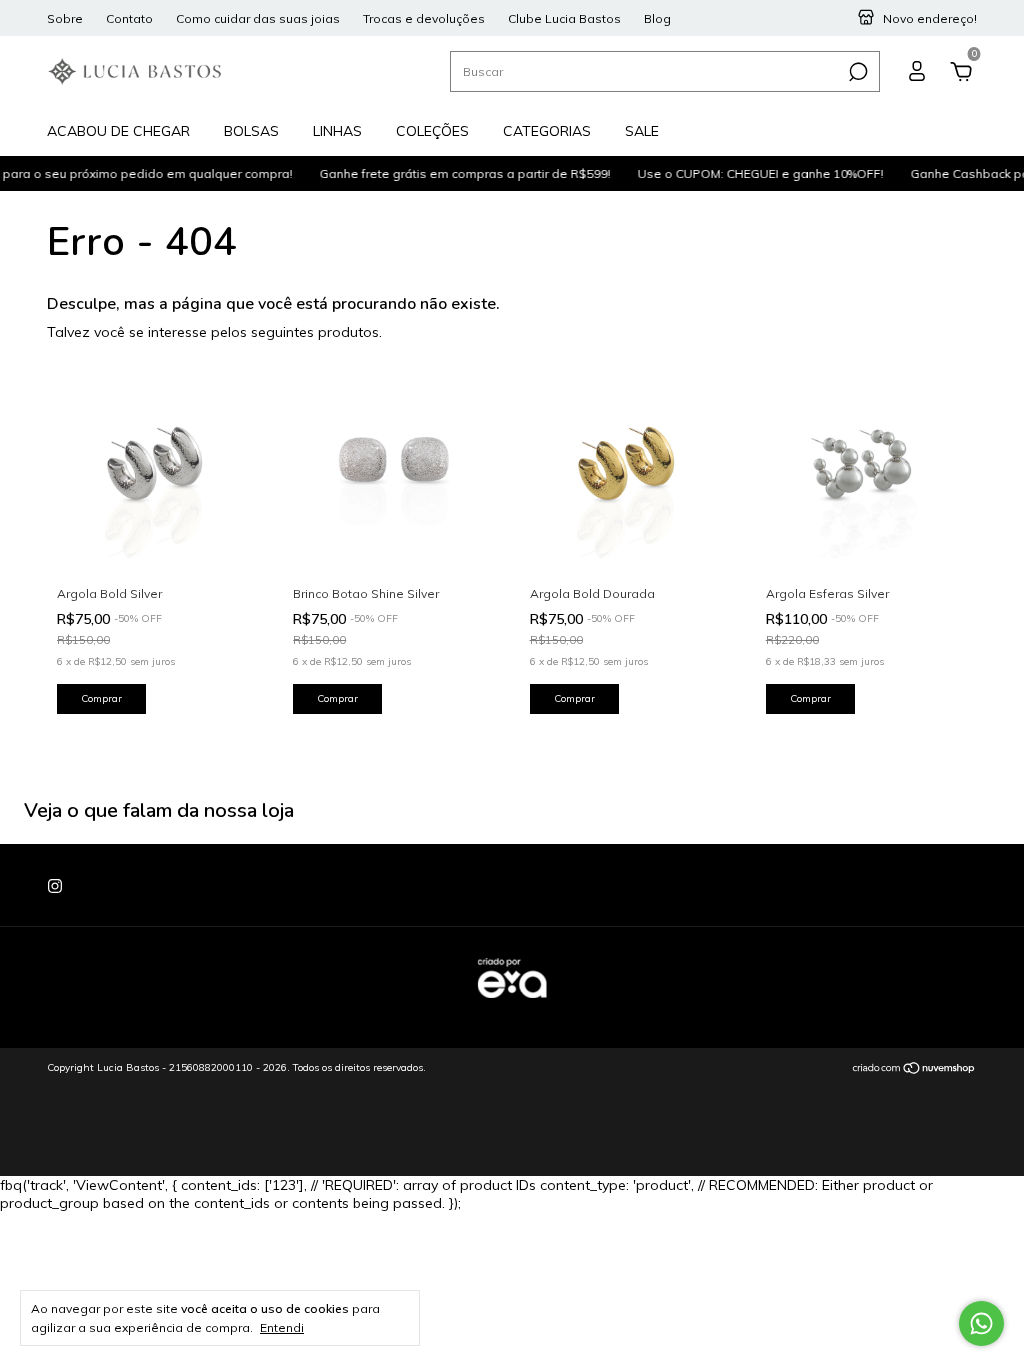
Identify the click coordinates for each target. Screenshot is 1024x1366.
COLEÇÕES (432, 131)
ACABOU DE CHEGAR (118, 131)
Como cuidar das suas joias (258, 18)
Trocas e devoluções (424, 18)
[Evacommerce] (512, 1008)
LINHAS (337, 131)
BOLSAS (251, 131)
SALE (642, 131)
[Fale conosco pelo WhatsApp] (981, 1323)
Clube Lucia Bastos (564, 18)
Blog (657, 18)
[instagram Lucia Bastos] (55, 886)
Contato (129, 18)
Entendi (282, 1327)
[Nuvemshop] (914, 1070)
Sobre (65, 18)
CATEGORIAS (547, 131)
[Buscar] (856, 72)
